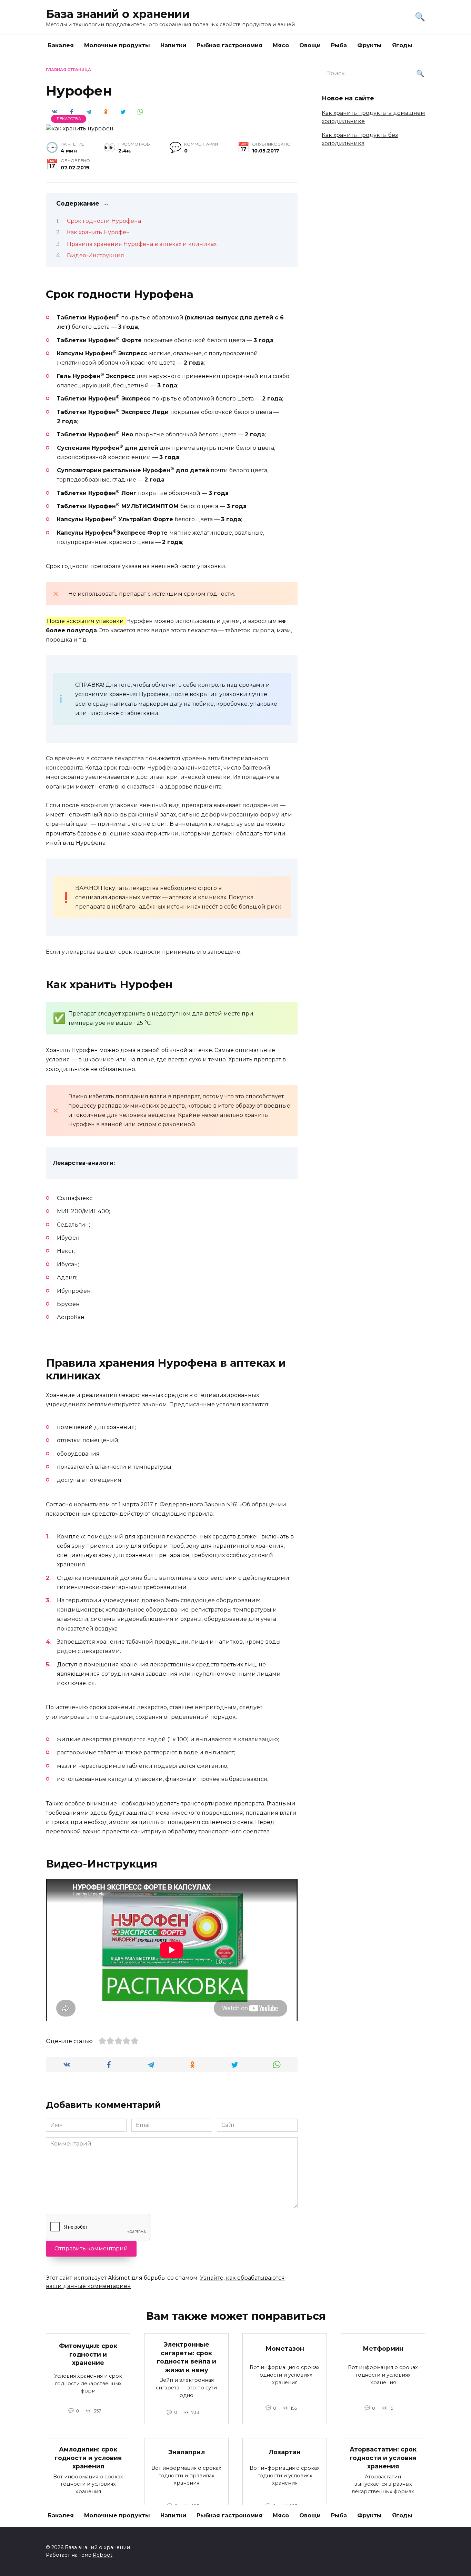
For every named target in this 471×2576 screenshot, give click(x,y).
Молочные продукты (117, 45)
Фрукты (369, 45)
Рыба (339, 45)
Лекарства (69, 119)
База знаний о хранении (118, 14)
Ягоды (402, 45)
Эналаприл (187, 2452)
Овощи (310, 45)
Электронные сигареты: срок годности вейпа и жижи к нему (187, 2357)
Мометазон (285, 2349)
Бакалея (61, 45)
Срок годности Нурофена (104, 221)
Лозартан (285, 2452)
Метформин (383, 2349)
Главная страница (68, 70)
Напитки (173, 45)
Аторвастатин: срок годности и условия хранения (383, 2458)
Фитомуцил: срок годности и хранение (88, 2354)
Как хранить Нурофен (98, 232)
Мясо (281, 45)
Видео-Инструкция (96, 255)
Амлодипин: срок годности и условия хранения (88, 2458)
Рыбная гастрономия (229, 45)
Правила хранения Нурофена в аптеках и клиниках (142, 244)
